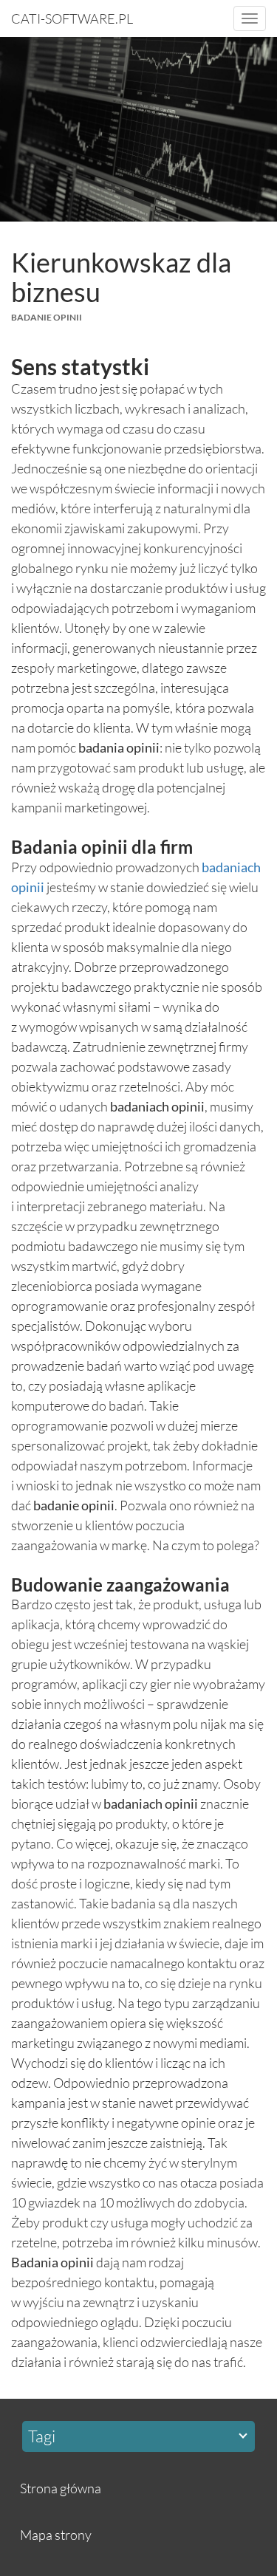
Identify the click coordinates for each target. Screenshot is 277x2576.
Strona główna (61, 2488)
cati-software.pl (72, 18)
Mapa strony (56, 2535)
